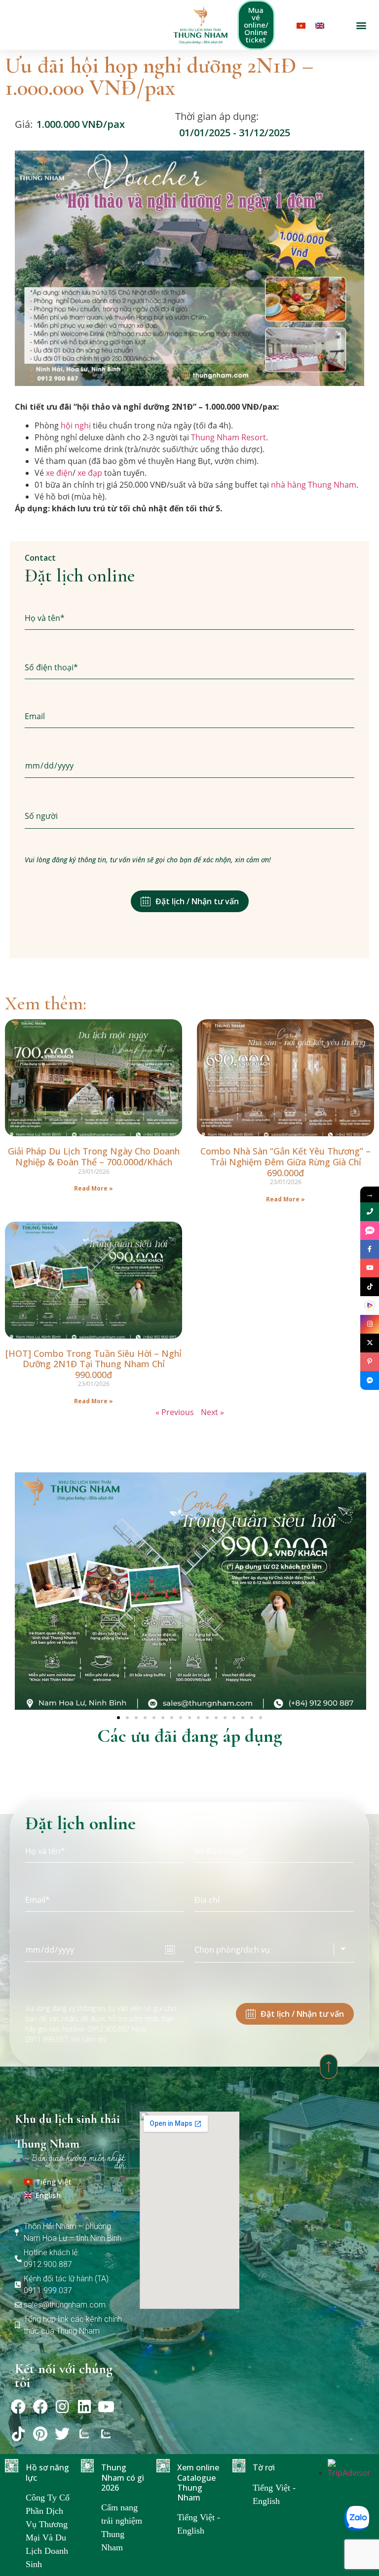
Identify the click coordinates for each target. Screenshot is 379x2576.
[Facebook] (18, 2407)
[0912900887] (370, 1212)
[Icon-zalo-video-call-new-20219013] (84, 2434)
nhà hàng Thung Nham (314, 485)
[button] (361, 25)
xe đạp (90, 473)
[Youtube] (106, 2407)
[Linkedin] (84, 2407)
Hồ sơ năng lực (47, 2472)
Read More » (94, 1188)
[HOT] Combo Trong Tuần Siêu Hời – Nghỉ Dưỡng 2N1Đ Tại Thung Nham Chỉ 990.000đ (94, 1364)
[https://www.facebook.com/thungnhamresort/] (370, 1249)
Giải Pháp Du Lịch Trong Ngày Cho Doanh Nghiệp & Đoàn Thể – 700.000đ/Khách (94, 1156)
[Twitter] (62, 2434)
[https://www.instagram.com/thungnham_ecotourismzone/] (370, 1324)
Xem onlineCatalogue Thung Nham (198, 2482)
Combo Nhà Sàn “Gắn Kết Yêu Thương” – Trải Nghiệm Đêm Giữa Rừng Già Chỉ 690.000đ (285, 1162)
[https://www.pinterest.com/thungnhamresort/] (370, 1362)
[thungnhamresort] (370, 1381)
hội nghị (76, 425)
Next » (212, 1412)
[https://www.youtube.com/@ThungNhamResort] (370, 1268)
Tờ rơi (264, 2467)
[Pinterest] (40, 2434)
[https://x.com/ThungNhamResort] (370, 1343)
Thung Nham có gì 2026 (123, 2477)
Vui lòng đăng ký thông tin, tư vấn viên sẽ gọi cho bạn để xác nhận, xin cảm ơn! (148, 860)
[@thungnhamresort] (370, 1287)
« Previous (175, 1412)
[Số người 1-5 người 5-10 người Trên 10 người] (189, 816)
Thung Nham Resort (228, 437)
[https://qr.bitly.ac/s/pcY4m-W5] (370, 1306)
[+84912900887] (370, 1230)
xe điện (59, 473)
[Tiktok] (18, 2434)
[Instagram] (62, 2407)
